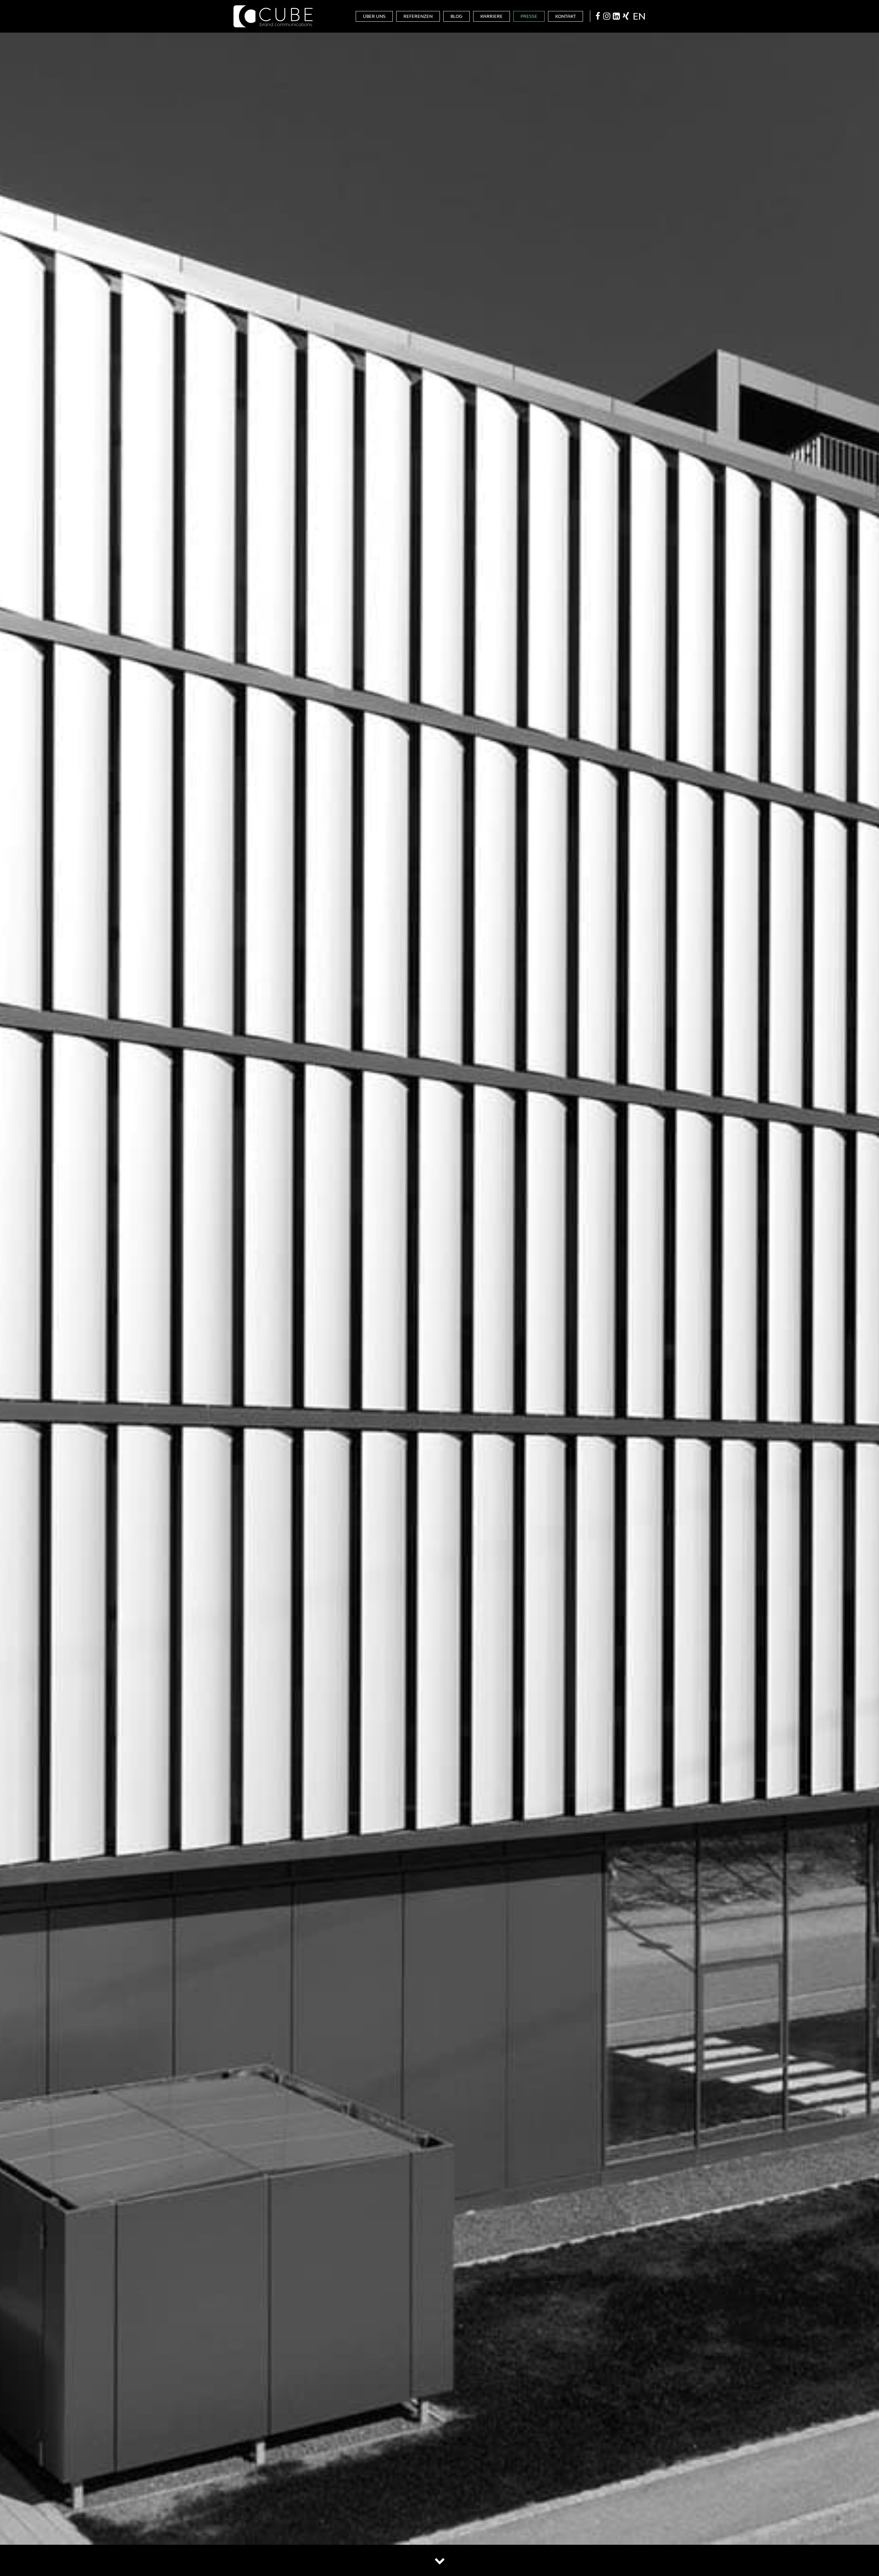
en (639, 16)
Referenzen (418, 16)
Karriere (492, 16)
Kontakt (566, 16)
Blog (456, 16)
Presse (529, 16)
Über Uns (374, 16)
